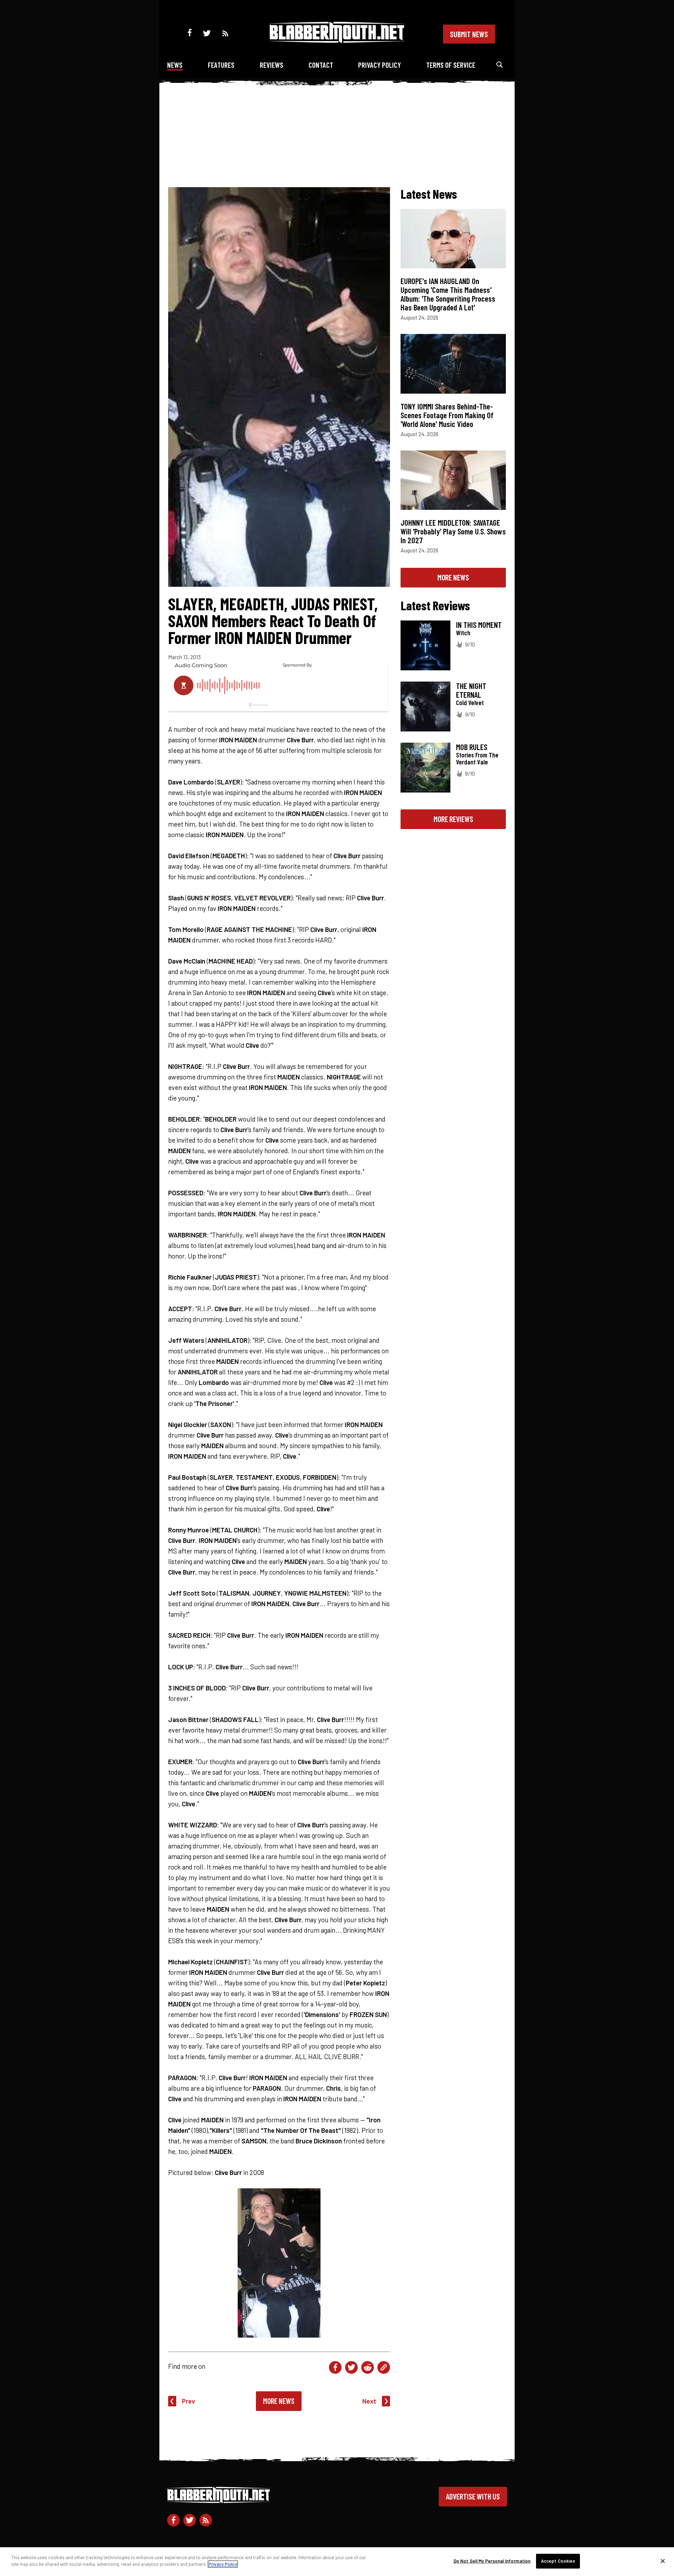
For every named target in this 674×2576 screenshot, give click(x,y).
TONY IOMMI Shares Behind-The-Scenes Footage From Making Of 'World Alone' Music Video (447, 415)
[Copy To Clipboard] (384, 2367)
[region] (337, 2562)
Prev (189, 2401)
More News (279, 2401)
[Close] (663, 2561)
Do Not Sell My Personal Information (492, 2561)
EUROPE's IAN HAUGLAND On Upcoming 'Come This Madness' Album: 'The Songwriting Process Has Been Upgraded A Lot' (448, 294)
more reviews (453, 819)
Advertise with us (473, 2496)
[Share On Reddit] (368, 2367)
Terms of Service (451, 65)
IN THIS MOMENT (479, 625)
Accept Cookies (558, 2561)
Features (221, 65)
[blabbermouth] (337, 41)
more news (453, 577)
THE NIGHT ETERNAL (471, 690)
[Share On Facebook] (335, 2367)
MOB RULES (472, 747)
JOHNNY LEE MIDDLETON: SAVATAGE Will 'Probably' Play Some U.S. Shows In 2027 (453, 531)
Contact (321, 65)
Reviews (272, 65)
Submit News (469, 34)
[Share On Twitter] (351, 2367)
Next (369, 2401)
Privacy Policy (379, 65)
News (175, 65)
